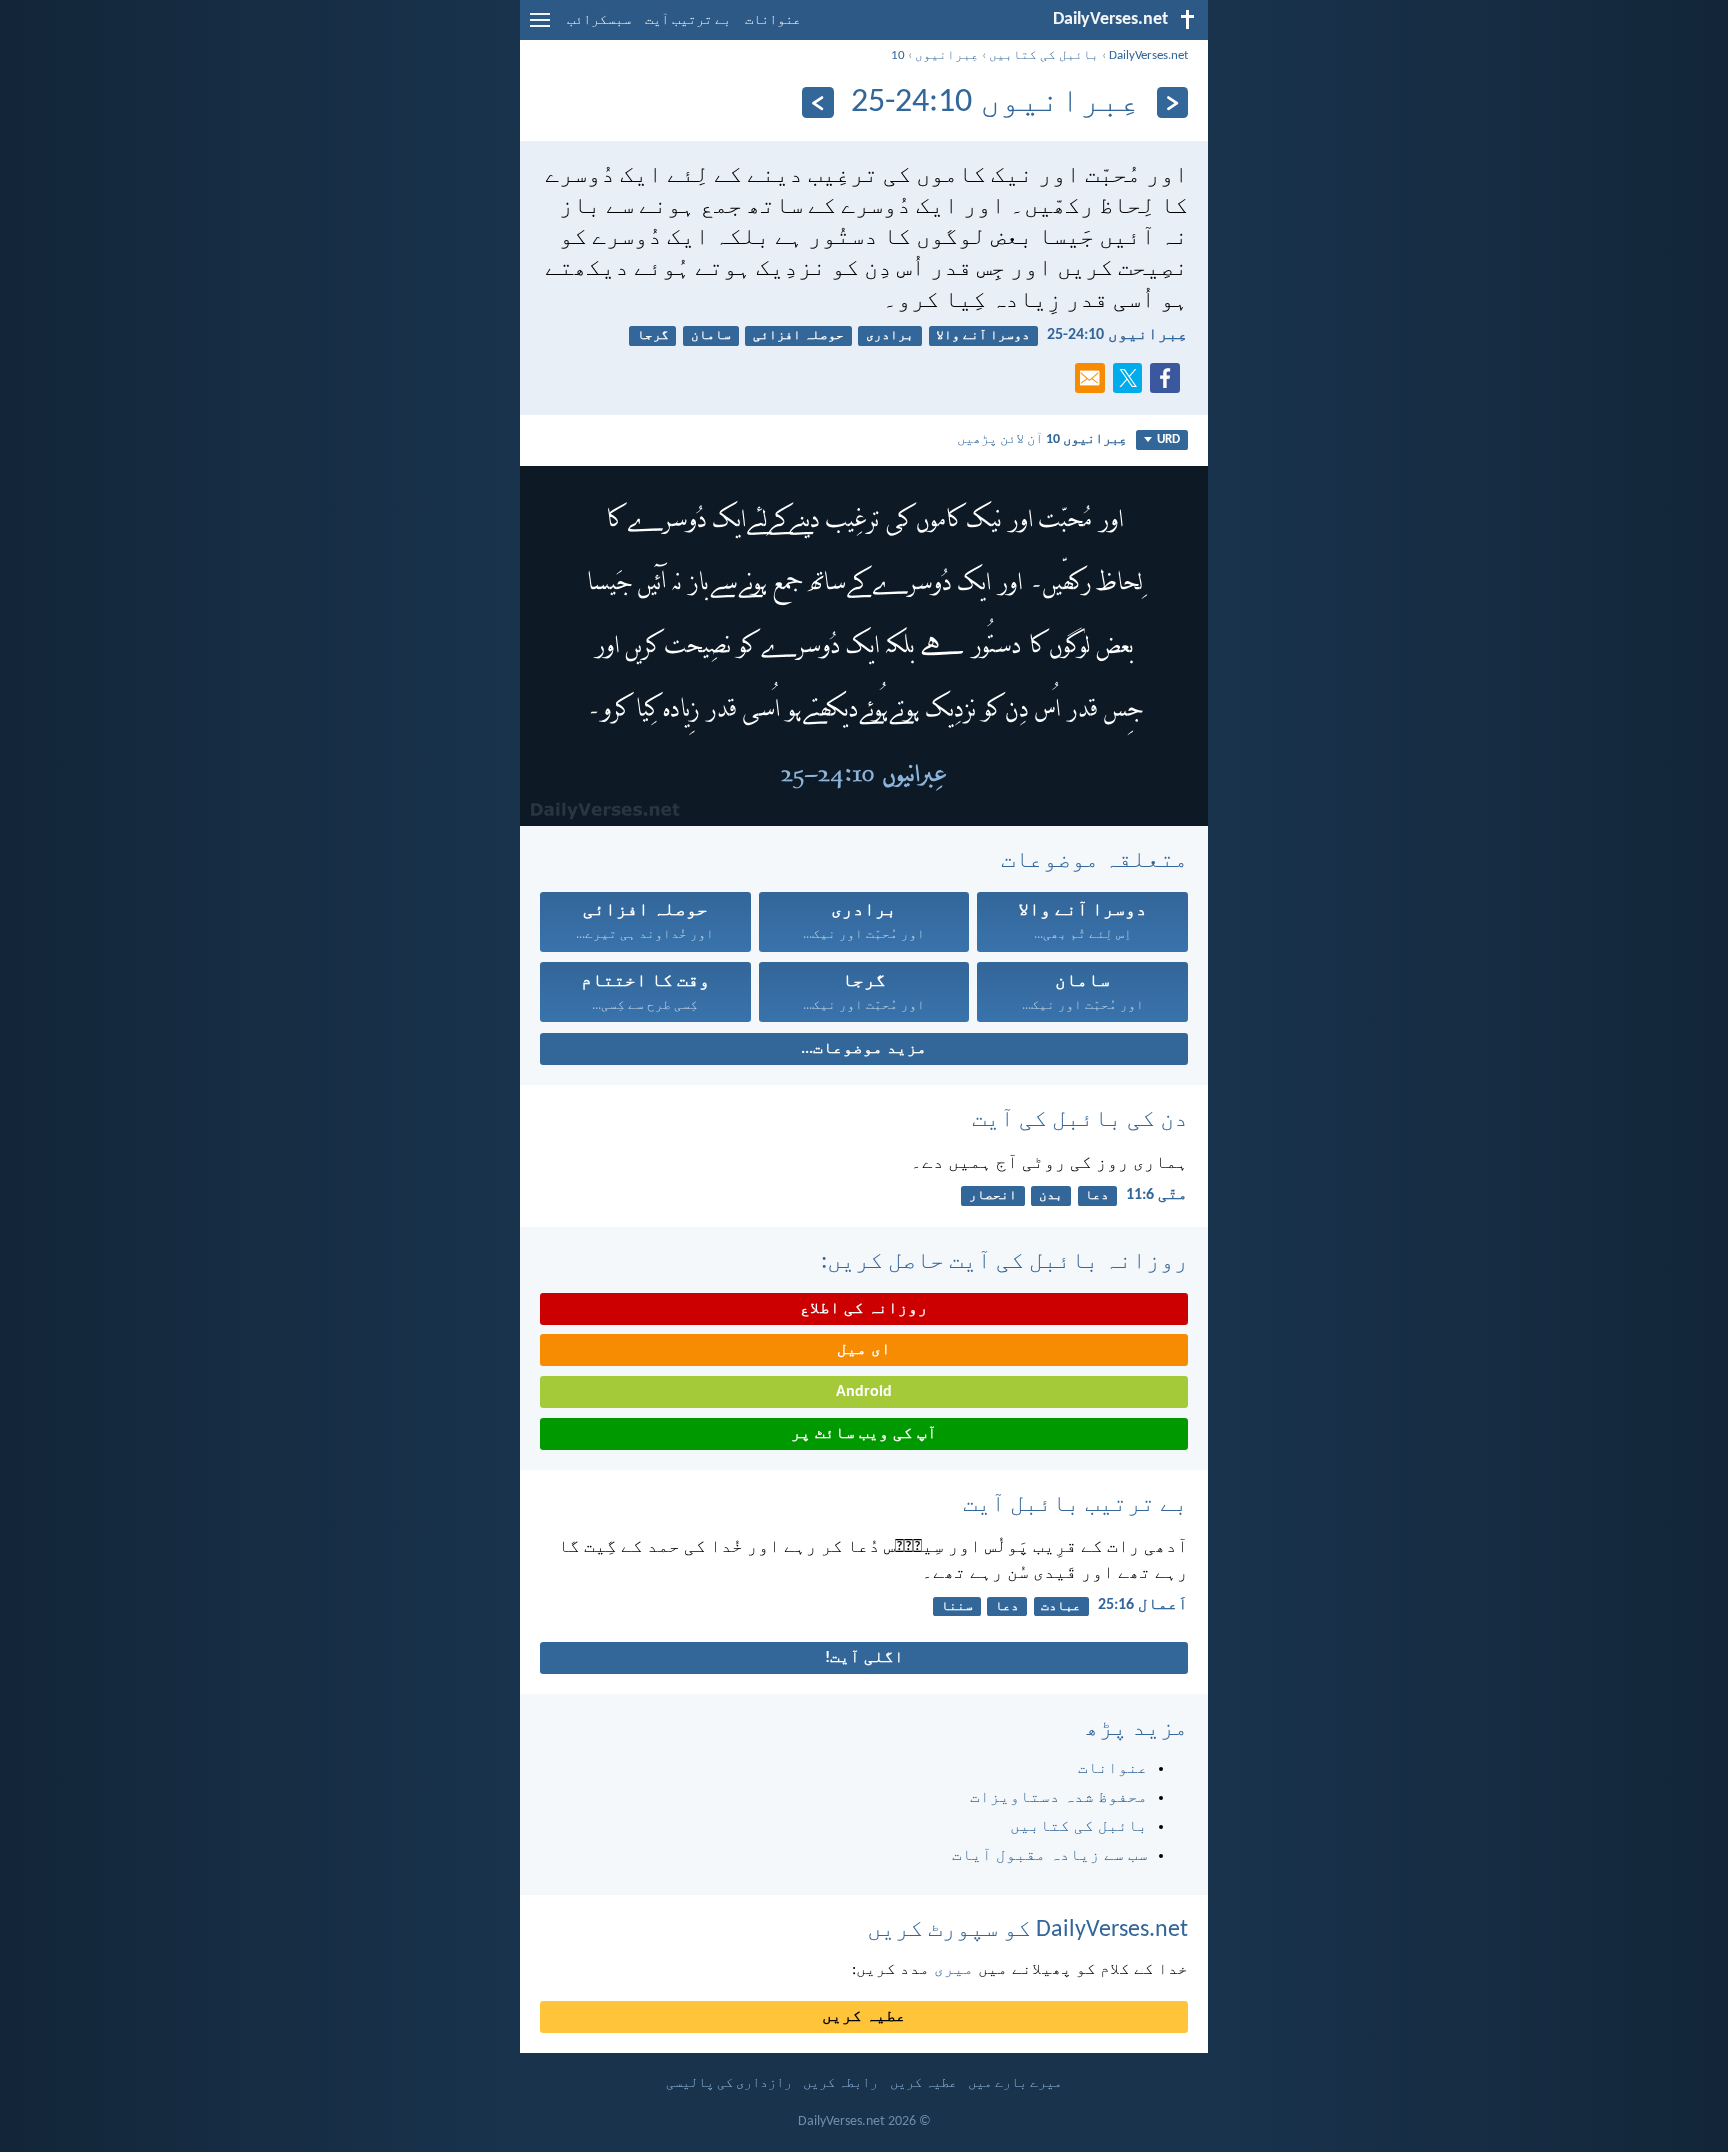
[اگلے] (817, 102)
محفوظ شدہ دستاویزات (1059, 1798)
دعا (1097, 1195)
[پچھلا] (1172, 102)
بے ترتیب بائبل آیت (1075, 1505)
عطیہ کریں (864, 2017)
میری (954, 1970)
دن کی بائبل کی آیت (1080, 1120)
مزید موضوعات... (864, 1049)
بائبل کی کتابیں (1044, 55)
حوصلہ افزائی (798, 335)
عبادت (1061, 1606)
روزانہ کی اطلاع (864, 1309)
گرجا (653, 335)
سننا (957, 1606)
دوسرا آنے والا (983, 335)
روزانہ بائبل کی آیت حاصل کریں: (1004, 1262)
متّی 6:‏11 (1157, 1195)
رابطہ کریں (840, 2083)
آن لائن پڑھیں (1042, 439)
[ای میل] (1094, 384)
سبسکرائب (599, 20)
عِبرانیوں (947, 55)
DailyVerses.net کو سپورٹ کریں (1027, 1930)
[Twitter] (1132, 384)
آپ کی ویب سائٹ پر (864, 1434)
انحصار (993, 1195)
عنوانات (773, 20)
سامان (711, 335)
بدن (1051, 1195)
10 (898, 55)
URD (1168, 439)
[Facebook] (1169, 384)
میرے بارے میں (1015, 2083)
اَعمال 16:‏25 (1143, 1605)
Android (864, 1392)
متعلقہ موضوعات (1094, 861)
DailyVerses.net (1148, 55)
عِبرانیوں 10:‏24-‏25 (1117, 335)
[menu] (540, 28)
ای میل (864, 1350)
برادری (890, 335)
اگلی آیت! (864, 1658)
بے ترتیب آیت (688, 20)
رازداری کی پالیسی (729, 2083)
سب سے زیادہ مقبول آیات (1050, 1856)
